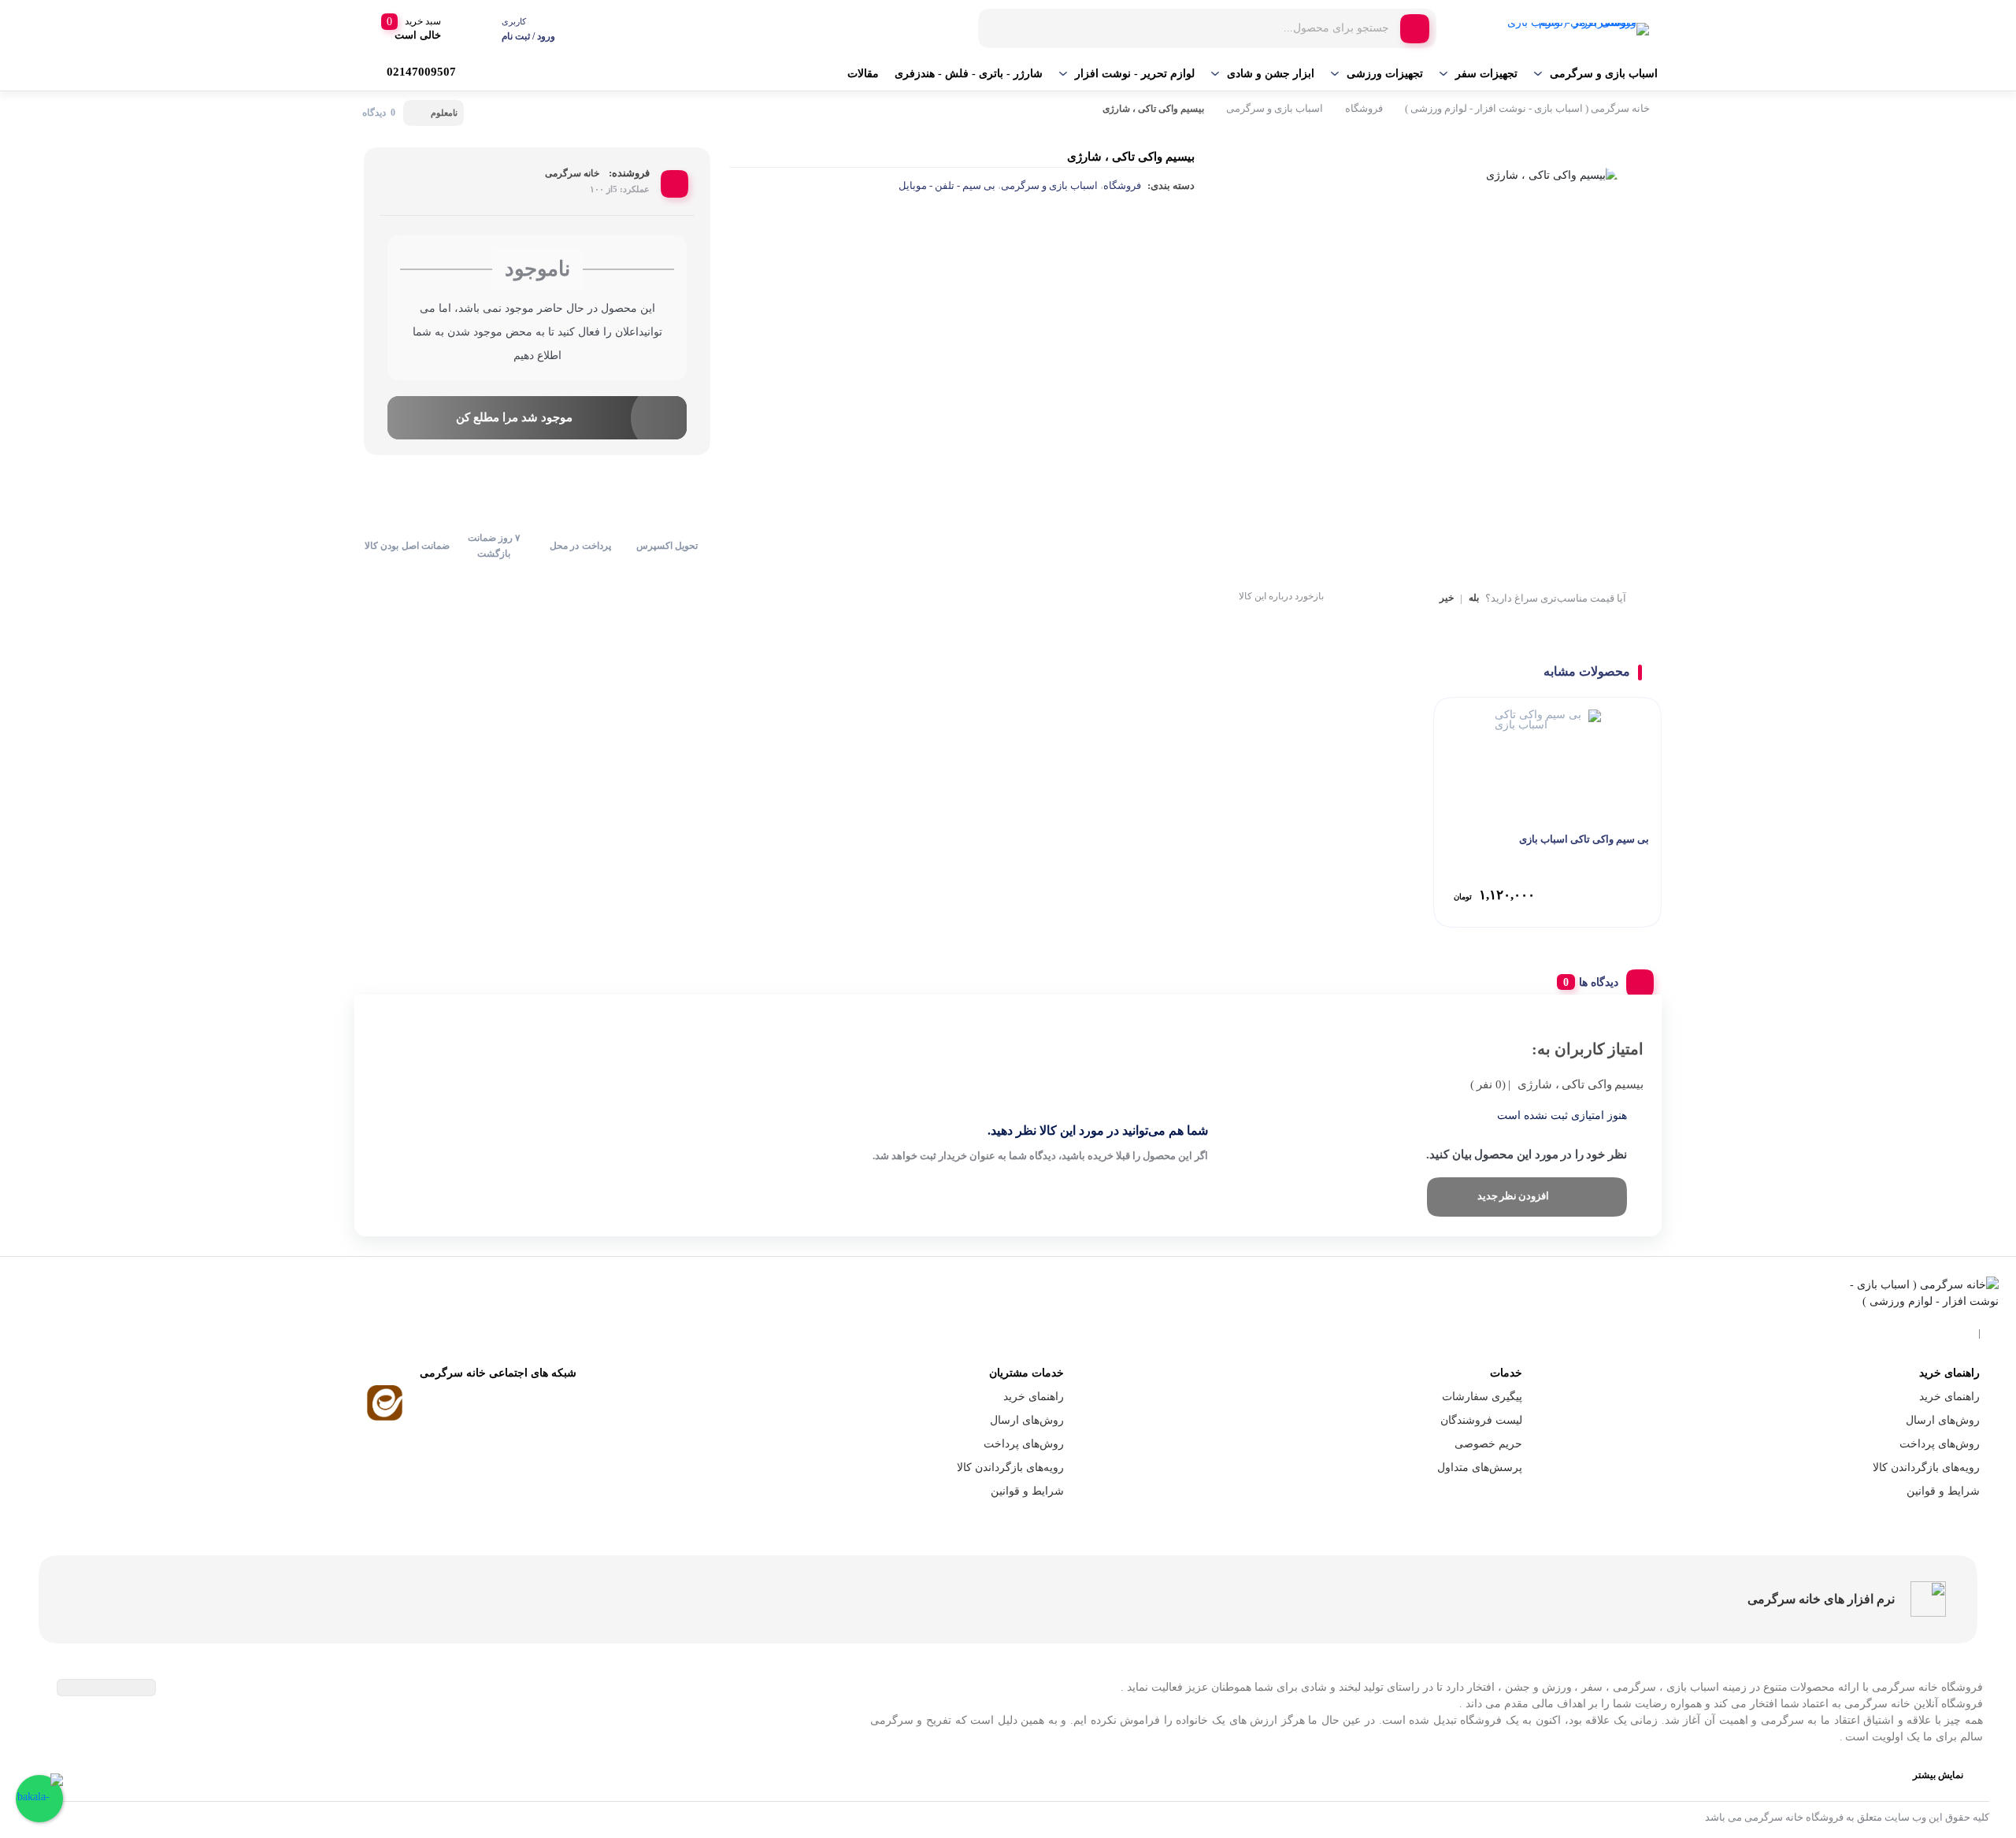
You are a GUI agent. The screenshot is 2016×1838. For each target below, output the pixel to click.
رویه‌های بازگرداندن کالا (1926, 1467)
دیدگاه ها (1599, 982)
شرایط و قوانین (1943, 1491)
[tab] (1599, 979)
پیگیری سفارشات (1482, 1397)
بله (1474, 598)
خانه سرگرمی (572, 173)
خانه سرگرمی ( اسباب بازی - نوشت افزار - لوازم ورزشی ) (1527, 108)
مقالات (863, 74)
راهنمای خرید (1949, 1397)
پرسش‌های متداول (1480, 1467)
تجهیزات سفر (1486, 74)
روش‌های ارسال (1943, 1420)
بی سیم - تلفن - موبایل (947, 185)
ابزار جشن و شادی (1271, 74)
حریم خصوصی (1488, 1444)
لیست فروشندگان (1481, 1420)
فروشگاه (1364, 108)
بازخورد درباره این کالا (1281, 596)
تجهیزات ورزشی (1385, 74)
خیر (1447, 598)
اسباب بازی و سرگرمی (1604, 74)
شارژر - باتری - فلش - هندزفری (969, 74)
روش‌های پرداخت (1940, 1444)
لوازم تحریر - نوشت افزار (1135, 74)
